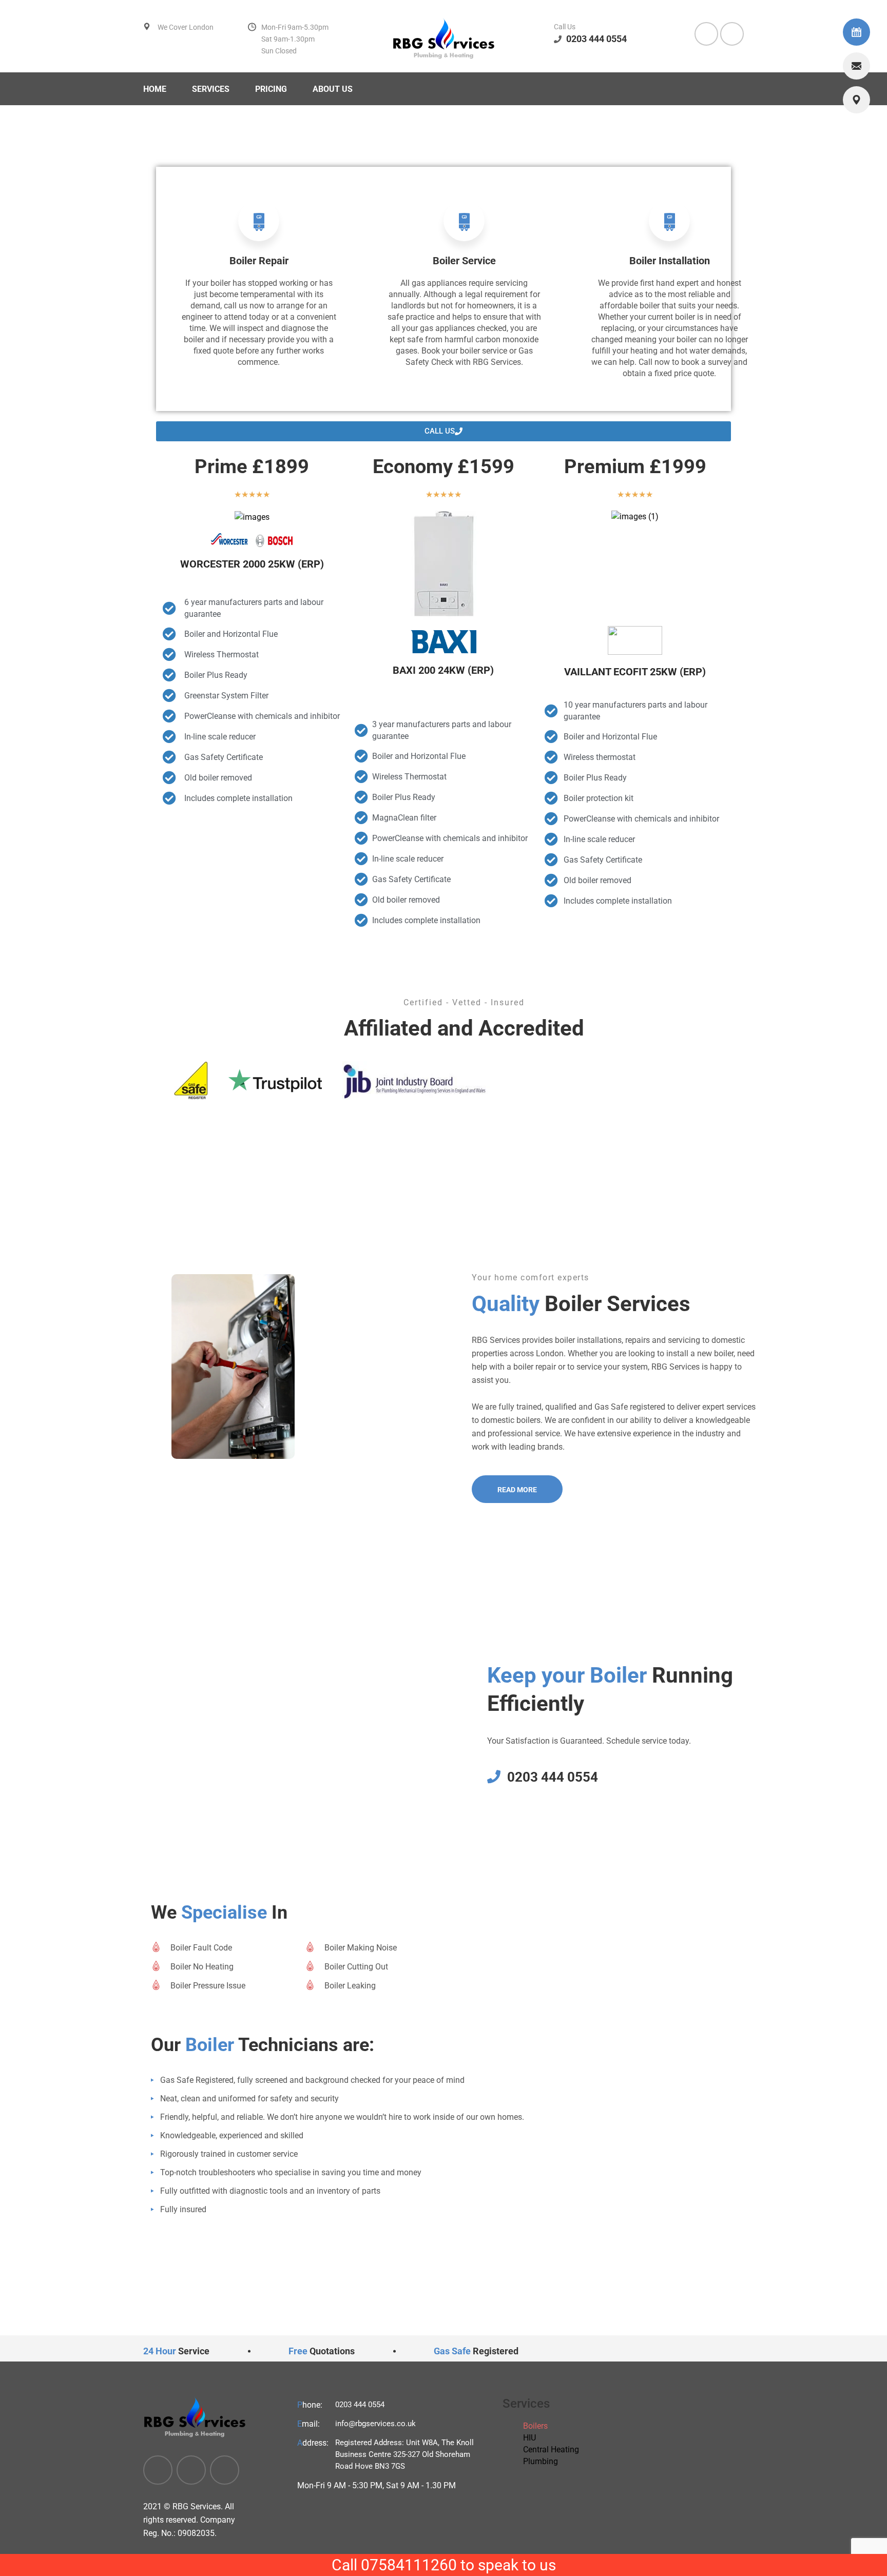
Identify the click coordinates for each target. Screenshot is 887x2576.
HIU (529, 2438)
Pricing (271, 89)
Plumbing (541, 2461)
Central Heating (551, 2450)
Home (155, 89)
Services (211, 89)
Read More (517, 1490)
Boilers (535, 2426)
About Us (333, 89)
